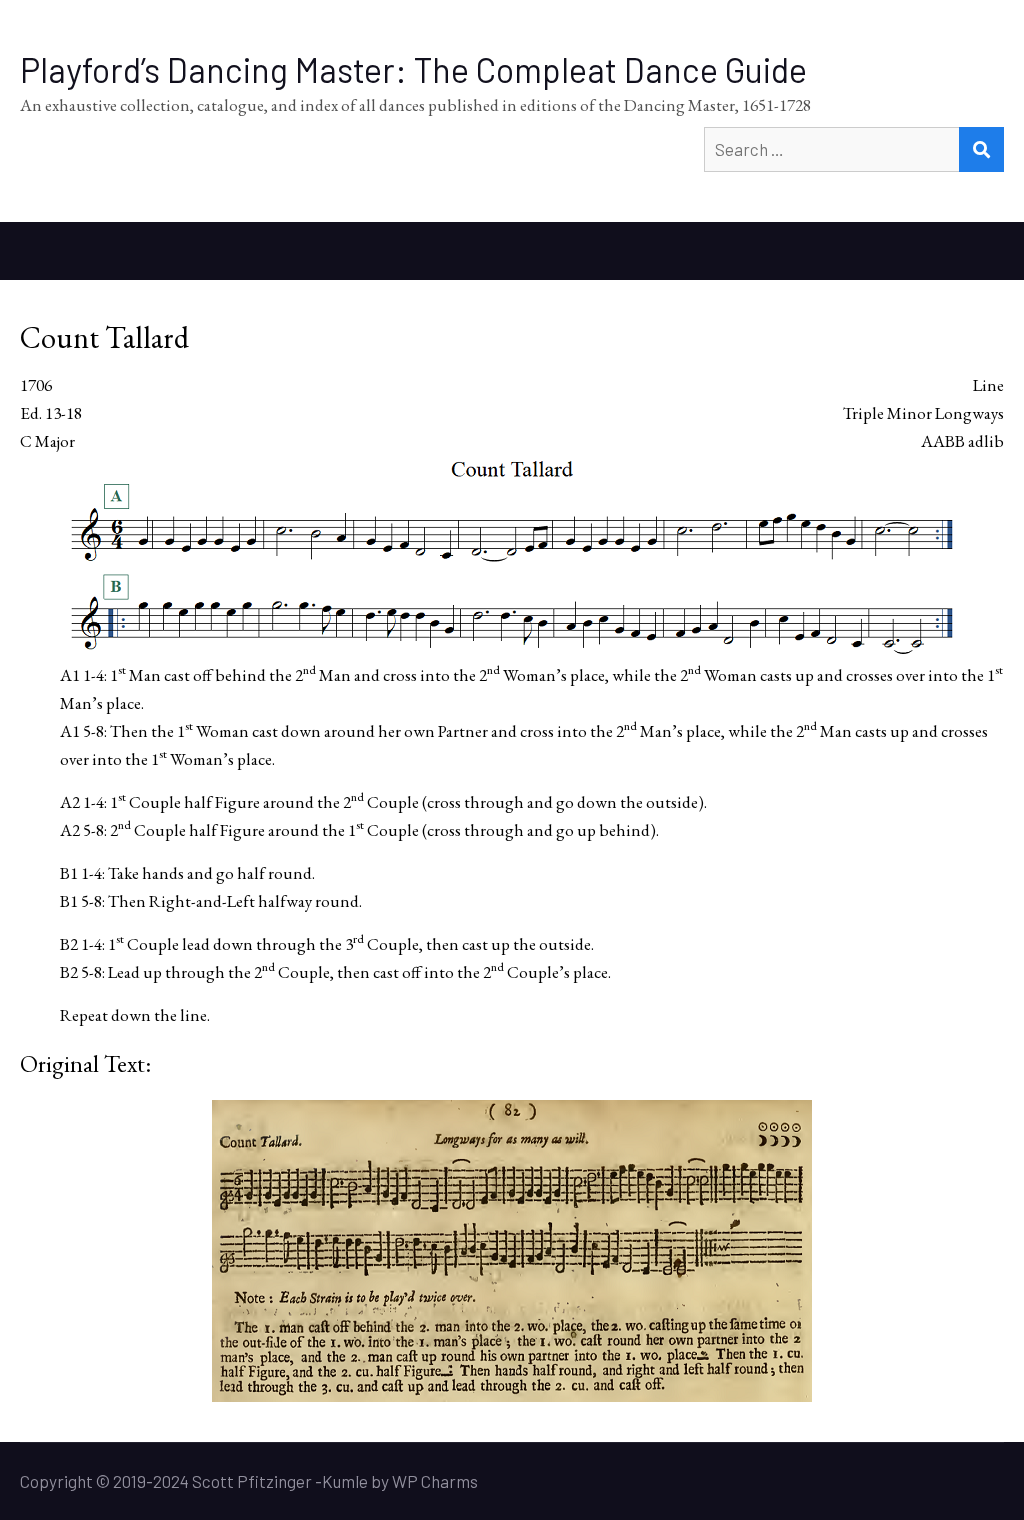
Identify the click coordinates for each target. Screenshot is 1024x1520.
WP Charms (435, 1481)
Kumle (345, 1481)
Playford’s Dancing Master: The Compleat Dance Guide (413, 69)
